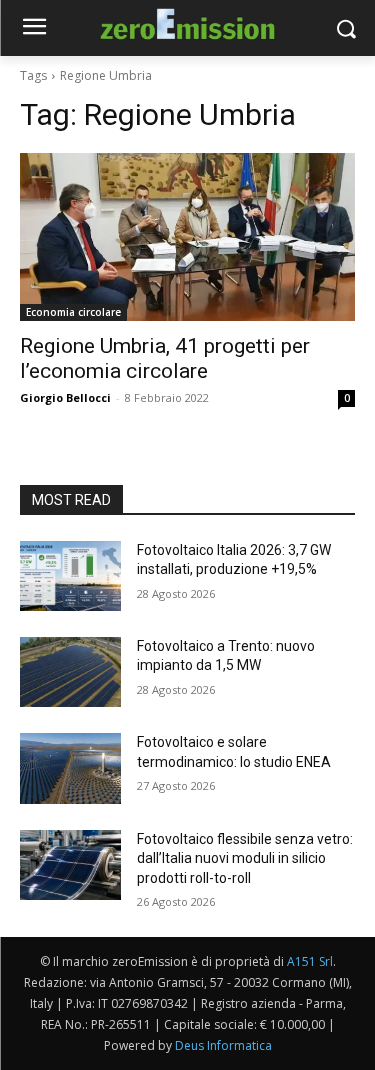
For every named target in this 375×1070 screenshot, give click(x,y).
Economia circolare (73, 312)
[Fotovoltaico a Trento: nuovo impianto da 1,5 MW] (70, 672)
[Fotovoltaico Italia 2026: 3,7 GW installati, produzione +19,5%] (70, 576)
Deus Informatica (223, 1045)
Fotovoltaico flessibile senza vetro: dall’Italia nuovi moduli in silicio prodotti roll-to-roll (245, 858)
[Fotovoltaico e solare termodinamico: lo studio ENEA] (70, 768)
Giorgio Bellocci (65, 397)
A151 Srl (310, 961)
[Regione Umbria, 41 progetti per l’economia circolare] (187, 237)
